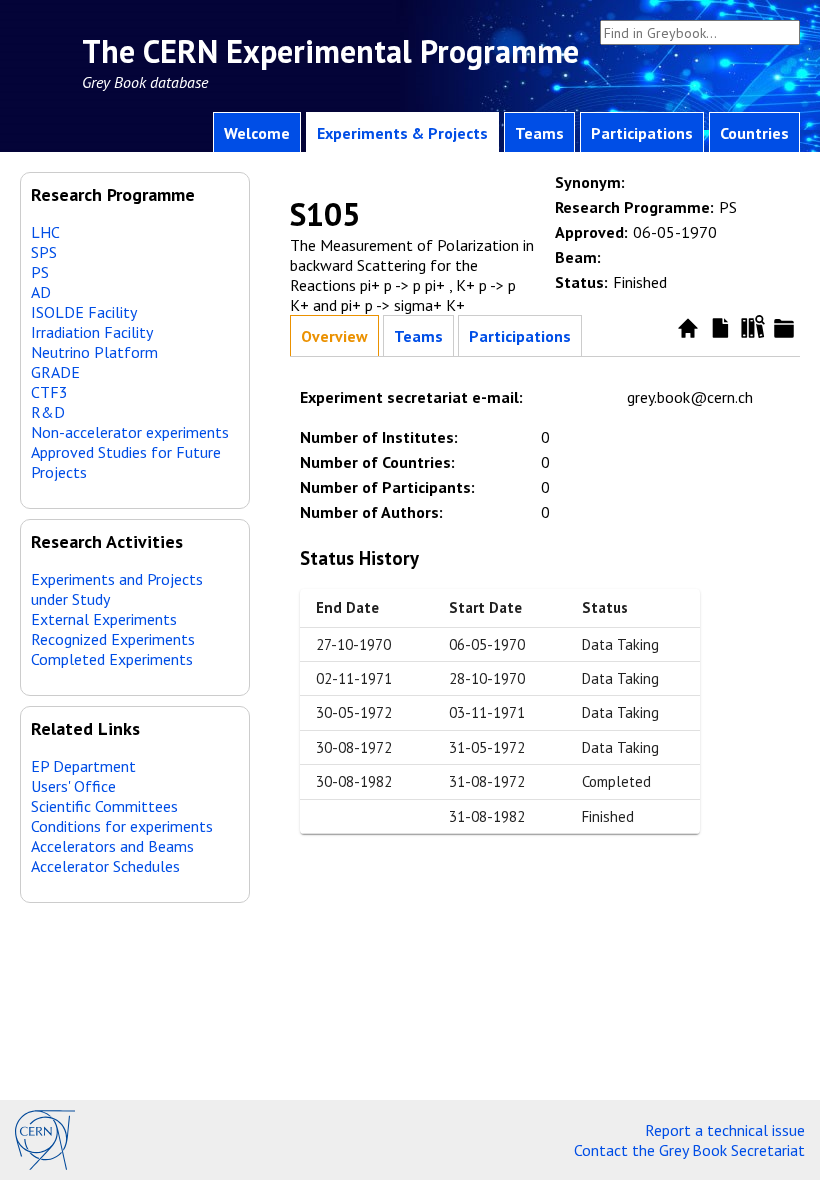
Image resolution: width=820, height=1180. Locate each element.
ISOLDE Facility (84, 312)
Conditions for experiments (122, 826)
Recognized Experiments (113, 639)
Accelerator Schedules (105, 866)
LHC (45, 232)
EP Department (83, 766)
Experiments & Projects (402, 133)
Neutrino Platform (94, 352)
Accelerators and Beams (112, 846)
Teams (539, 133)
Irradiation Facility (92, 332)
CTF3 (49, 392)
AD (41, 292)
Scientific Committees (104, 806)
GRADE (55, 372)
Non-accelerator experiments (130, 432)
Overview (334, 336)
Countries (754, 133)
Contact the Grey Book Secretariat (689, 1150)
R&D (48, 412)
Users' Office (73, 786)
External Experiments (104, 619)
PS (40, 272)
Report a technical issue (725, 1130)
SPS (44, 252)
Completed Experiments (112, 659)
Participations (642, 133)
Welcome (257, 133)
